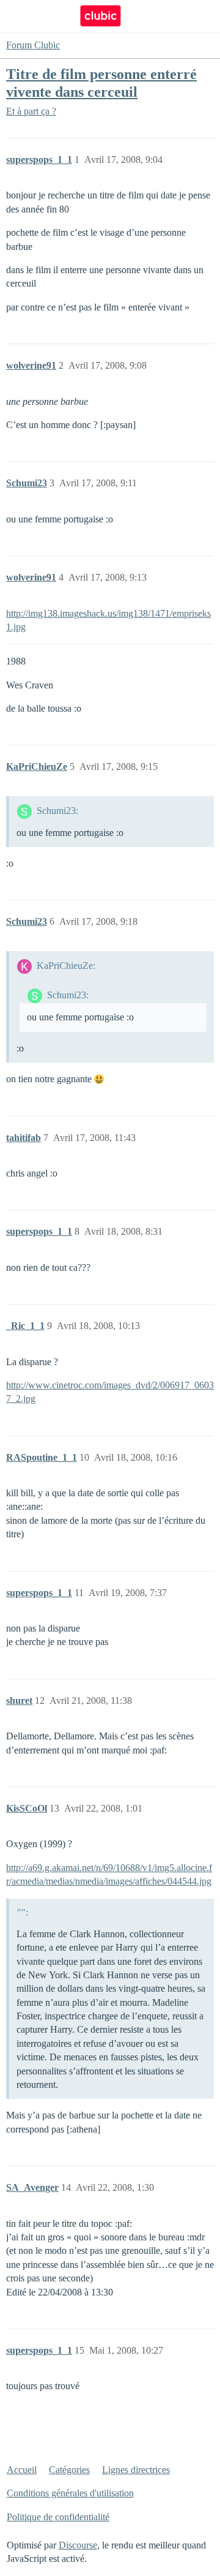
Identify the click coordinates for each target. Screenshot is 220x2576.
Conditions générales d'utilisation (70, 2493)
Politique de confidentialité (58, 2517)
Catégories (69, 2470)
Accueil (22, 2470)
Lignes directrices (136, 2470)
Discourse (78, 2545)
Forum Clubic (33, 45)
